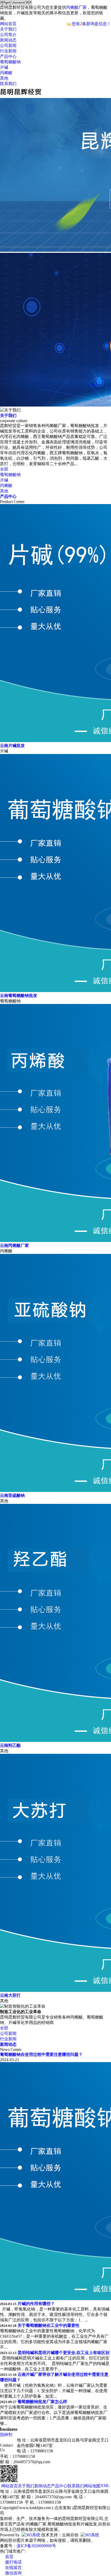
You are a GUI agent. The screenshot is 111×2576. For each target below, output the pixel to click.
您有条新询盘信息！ (91, 24)
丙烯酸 (6, 73)
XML (105, 2486)
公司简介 (8, 35)
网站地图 (92, 2486)
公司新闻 (8, 46)
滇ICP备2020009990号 (36, 2546)
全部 (4, 469)
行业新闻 (8, 51)
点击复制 (63, 2508)
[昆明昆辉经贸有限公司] (21, 96)
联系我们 (8, 84)
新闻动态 (8, 40)
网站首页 (8, 24)
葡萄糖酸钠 (10, 62)
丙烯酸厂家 (76, 7)
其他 (4, 78)
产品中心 (8, 56)
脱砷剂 (6, 2435)
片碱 (4, 67)
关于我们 (8, 29)
